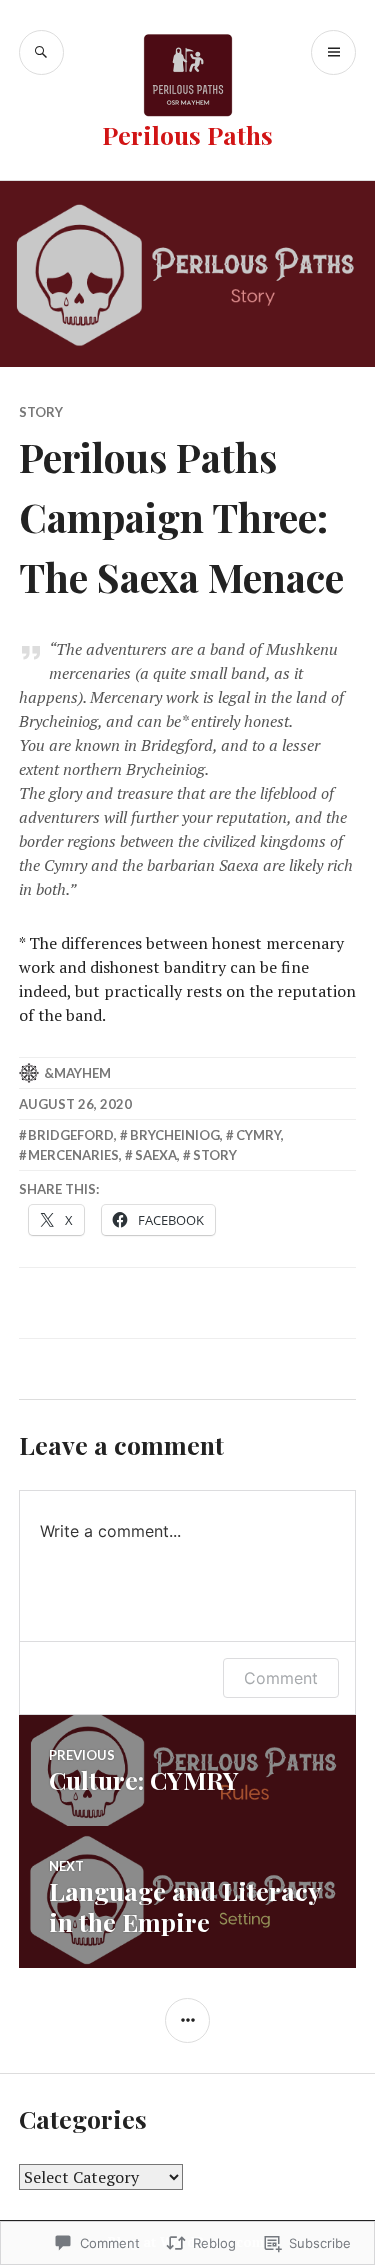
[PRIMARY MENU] (333, 52)
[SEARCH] (41, 52)
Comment (281, 1678)
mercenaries (73, 1155)
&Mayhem (77, 1073)
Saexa (156, 1155)
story (41, 412)
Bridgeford (71, 1135)
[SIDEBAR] (187, 2020)
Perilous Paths (187, 134)
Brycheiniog (175, 1135)
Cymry (258, 1135)
